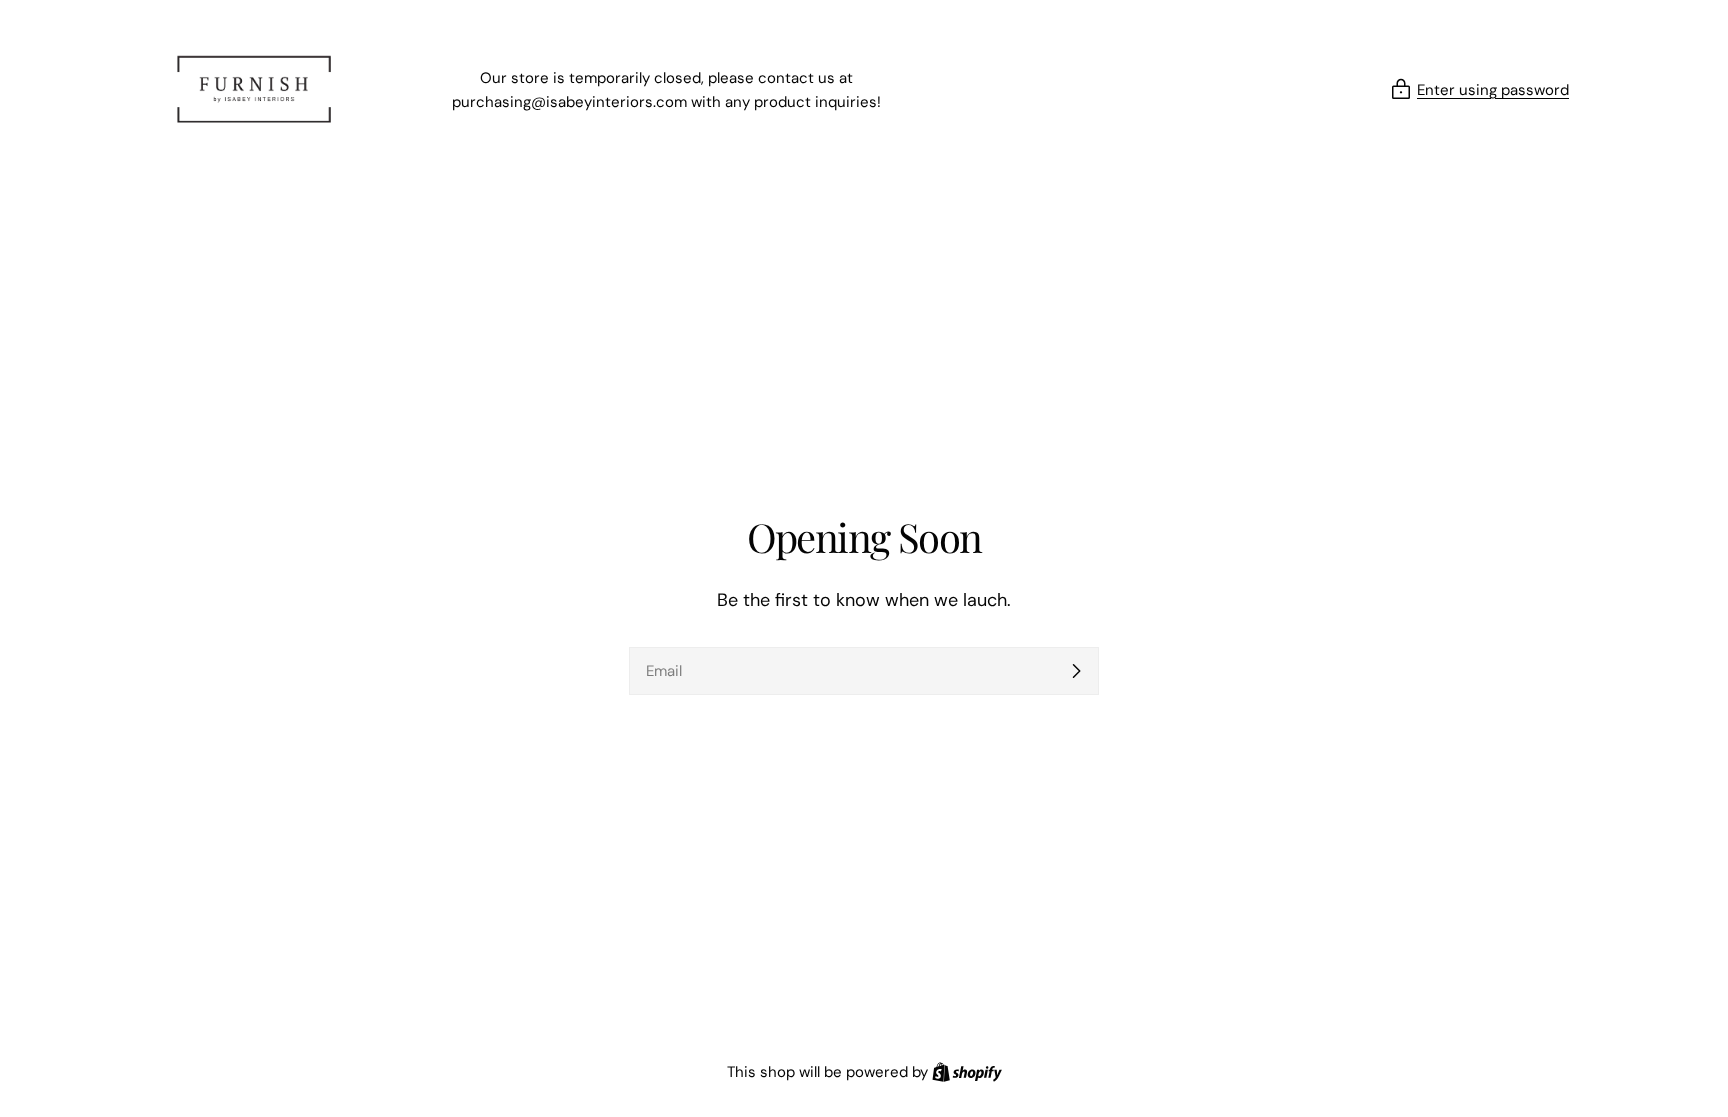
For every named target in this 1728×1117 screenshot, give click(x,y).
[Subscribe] (1076, 671)
